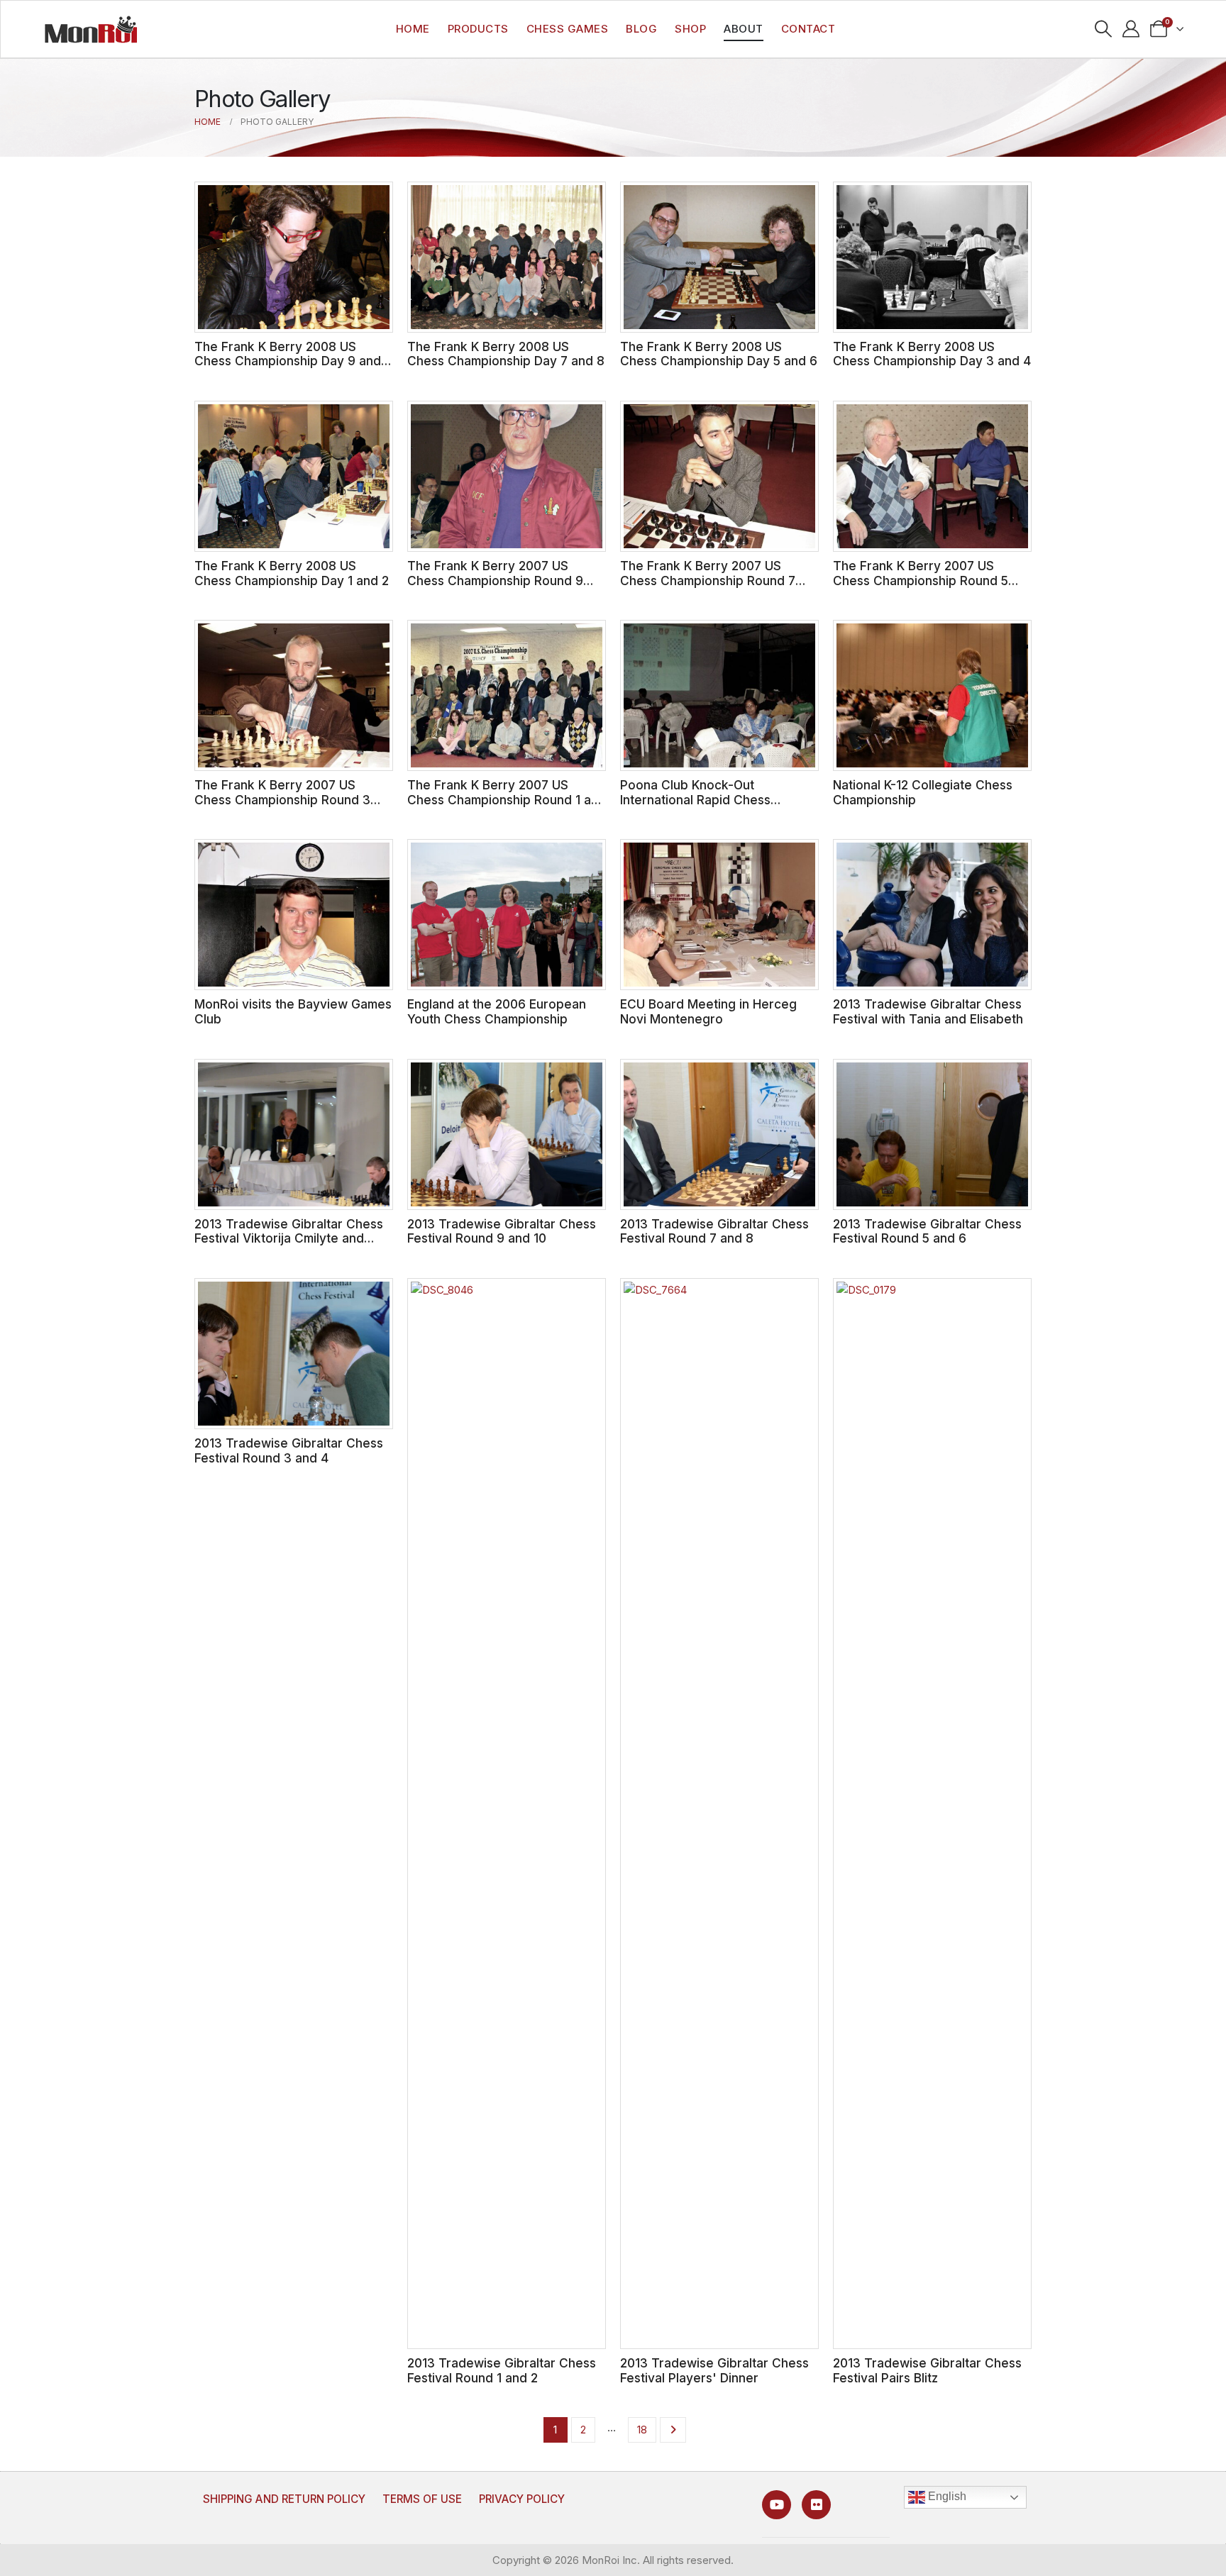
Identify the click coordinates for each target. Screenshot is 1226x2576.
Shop (690, 29)
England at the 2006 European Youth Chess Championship (497, 1011)
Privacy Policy (522, 2499)
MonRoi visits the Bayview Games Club (293, 1011)
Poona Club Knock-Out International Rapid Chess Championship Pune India (695, 799)
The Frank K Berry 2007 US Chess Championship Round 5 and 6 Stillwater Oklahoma (921, 580)
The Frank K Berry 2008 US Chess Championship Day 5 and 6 (719, 354)
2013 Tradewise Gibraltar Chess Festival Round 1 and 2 (502, 2370)
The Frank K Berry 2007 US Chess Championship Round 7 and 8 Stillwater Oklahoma (708, 580)
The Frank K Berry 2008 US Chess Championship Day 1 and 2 (292, 573)
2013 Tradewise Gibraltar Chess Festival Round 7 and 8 (714, 1231)
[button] (1104, 29)
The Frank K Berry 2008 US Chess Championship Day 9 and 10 (288, 361)
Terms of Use (422, 2499)
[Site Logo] (91, 29)
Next (673, 2430)
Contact (808, 29)
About (744, 29)
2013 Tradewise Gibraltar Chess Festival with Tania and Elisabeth (928, 1011)
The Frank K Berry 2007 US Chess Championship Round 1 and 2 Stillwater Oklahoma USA (507, 799)
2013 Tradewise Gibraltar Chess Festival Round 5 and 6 (927, 1231)
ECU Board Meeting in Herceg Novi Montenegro (708, 1011)
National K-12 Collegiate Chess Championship (923, 792)
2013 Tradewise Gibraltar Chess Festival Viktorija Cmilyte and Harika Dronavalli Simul (289, 1238)
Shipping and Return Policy (284, 2499)
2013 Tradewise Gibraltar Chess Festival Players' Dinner (714, 2370)
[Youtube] (777, 2505)
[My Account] (1131, 29)
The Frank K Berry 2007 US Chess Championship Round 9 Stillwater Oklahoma (495, 580)
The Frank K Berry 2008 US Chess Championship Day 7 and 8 (506, 354)
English (946, 2497)
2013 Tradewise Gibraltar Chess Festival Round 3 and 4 (289, 1450)
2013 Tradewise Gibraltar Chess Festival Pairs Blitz (927, 2370)
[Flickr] (816, 2505)
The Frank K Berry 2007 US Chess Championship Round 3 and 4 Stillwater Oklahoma (282, 799)
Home (413, 29)
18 (642, 2430)
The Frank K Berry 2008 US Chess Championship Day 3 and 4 (932, 354)
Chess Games (568, 29)
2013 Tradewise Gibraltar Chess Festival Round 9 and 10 (502, 1231)
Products (478, 29)
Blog (641, 29)
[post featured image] (294, 257)
